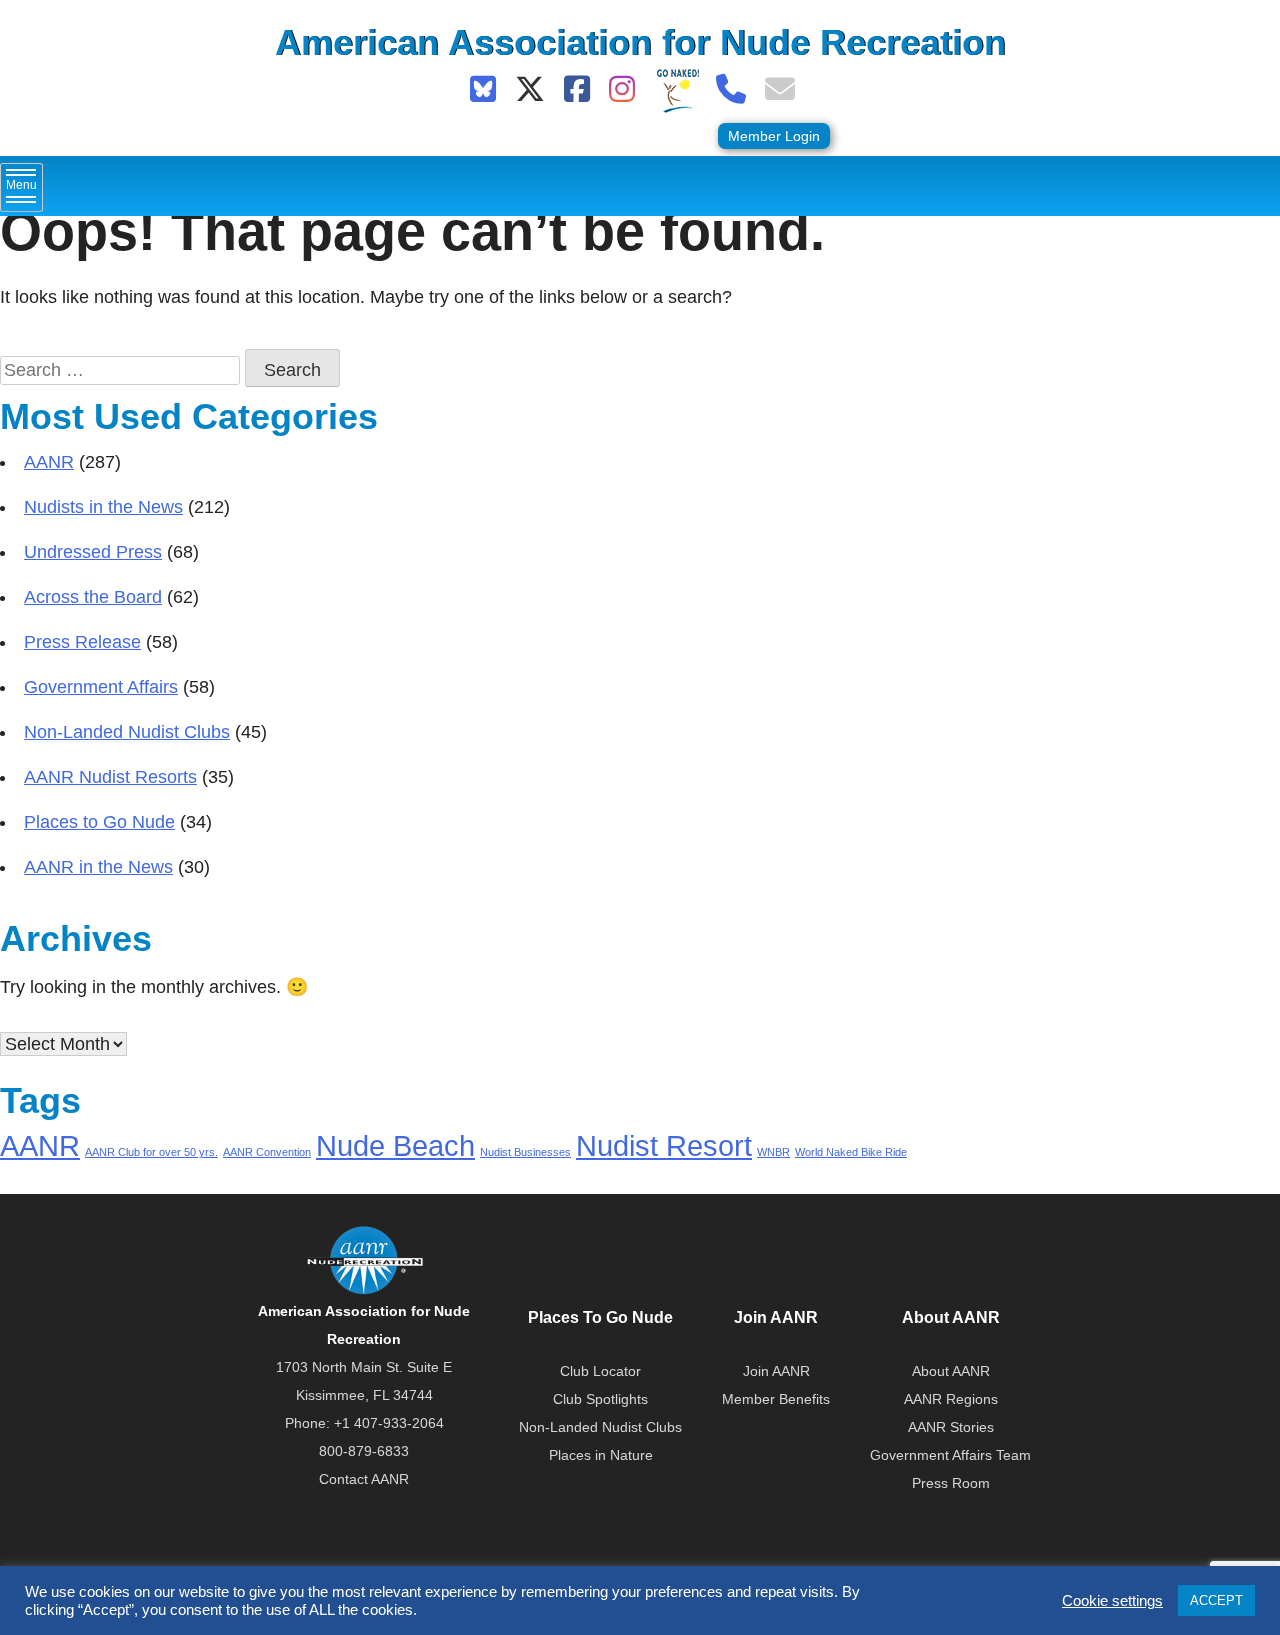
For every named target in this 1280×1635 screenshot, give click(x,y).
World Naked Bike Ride (851, 1152)
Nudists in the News (103, 507)
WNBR (773, 1152)
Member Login (774, 136)
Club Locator (600, 1371)
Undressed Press (93, 552)
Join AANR (776, 1371)
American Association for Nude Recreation (640, 42)
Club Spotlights (600, 1399)
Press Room (951, 1483)
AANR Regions (951, 1399)
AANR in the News (98, 867)
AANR (49, 462)
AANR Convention (267, 1152)
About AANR (951, 1371)
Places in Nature (601, 1455)
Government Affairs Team (950, 1455)
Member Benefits (776, 1399)
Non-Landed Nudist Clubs (127, 732)
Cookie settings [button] (1112, 1601)
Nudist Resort (664, 1145)
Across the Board (93, 597)
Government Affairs (101, 687)
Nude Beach (395, 1145)
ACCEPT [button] (1216, 1600)
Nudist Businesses (525, 1152)
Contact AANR (364, 1479)
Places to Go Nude (99, 822)
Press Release (82, 642)
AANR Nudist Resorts (110, 777)
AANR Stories (951, 1427)
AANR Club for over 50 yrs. (151, 1152)
